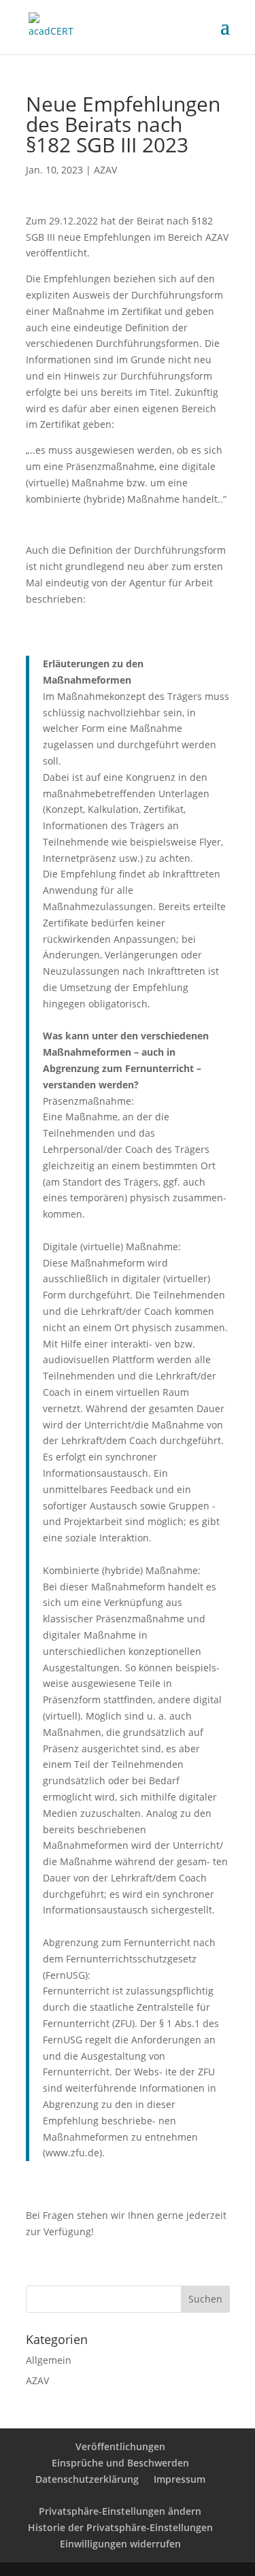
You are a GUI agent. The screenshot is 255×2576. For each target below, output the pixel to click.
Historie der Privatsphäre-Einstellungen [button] (120, 2527)
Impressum (180, 2479)
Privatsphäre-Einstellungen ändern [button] (120, 2511)
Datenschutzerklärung (87, 2479)
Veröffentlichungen (120, 2446)
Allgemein (49, 2360)
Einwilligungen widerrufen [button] (120, 2544)
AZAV (105, 170)
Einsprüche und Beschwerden (120, 2463)
